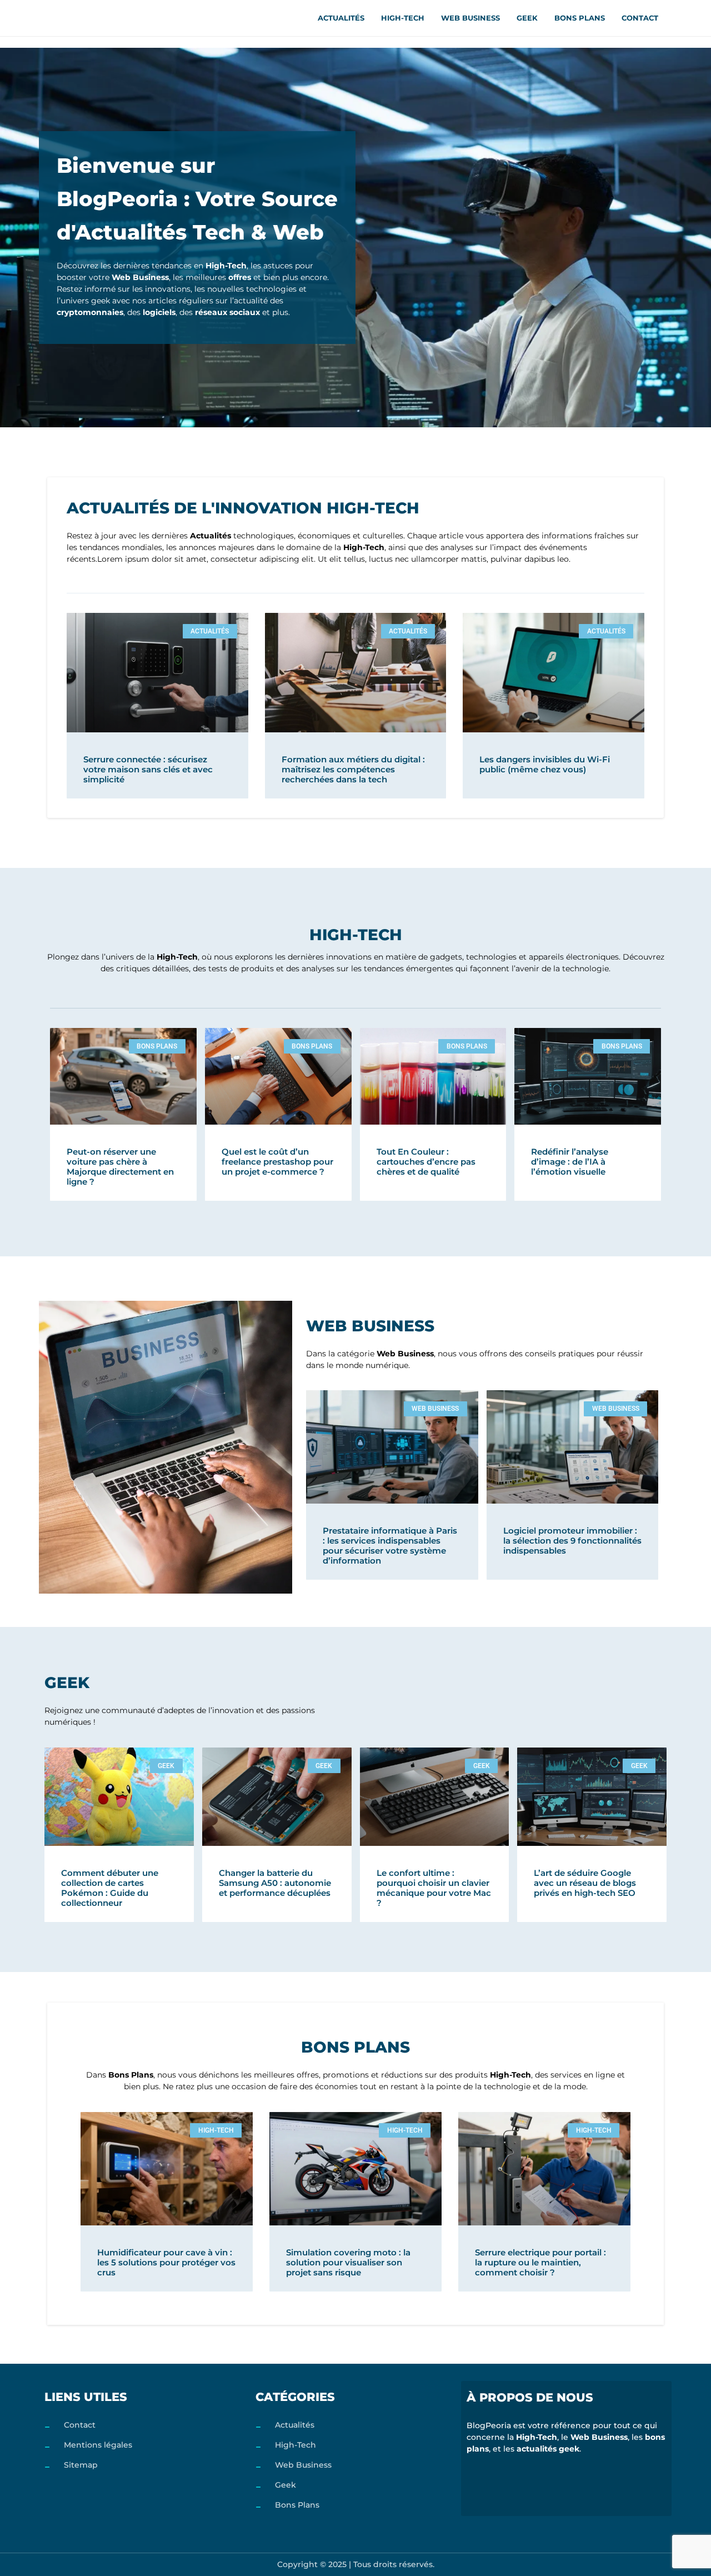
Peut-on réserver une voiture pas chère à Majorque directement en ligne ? (120, 1167)
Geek (527, 18)
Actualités (341, 18)
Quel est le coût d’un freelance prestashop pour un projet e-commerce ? (277, 1162)
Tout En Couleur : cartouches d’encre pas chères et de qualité (426, 1162)
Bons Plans (580, 18)
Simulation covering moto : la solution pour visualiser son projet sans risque (348, 2262)
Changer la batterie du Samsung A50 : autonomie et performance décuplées (275, 1883)
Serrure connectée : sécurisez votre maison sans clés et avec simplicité (148, 769)
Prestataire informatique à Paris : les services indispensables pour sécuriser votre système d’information (390, 1546)
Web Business (470, 18)
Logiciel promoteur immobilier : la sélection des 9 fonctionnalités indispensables (572, 1541)
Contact (640, 18)
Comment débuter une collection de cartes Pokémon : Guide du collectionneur (110, 1888)
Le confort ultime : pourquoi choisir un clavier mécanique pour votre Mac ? (434, 1888)
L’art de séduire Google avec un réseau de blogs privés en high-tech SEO (585, 1883)
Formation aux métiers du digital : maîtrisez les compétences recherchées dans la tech (353, 769)
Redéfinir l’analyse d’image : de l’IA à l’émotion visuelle (570, 1162)
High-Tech (403, 18)
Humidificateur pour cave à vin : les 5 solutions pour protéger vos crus (166, 2262)
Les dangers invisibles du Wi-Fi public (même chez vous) (545, 764)
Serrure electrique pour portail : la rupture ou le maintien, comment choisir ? (540, 2262)
